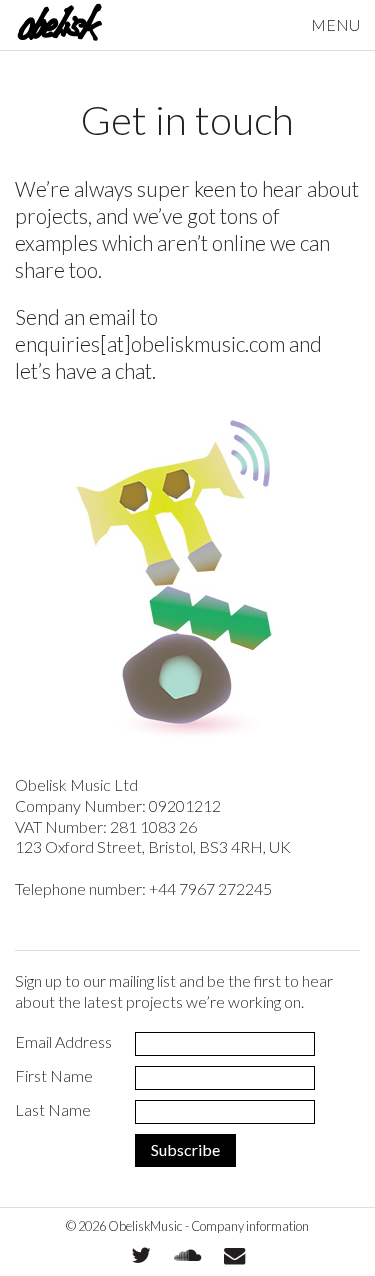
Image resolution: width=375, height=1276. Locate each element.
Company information (250, 1226)
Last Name (53, 1109)
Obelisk (59, 25)
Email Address (63, 1041)
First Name (54, 1075)
